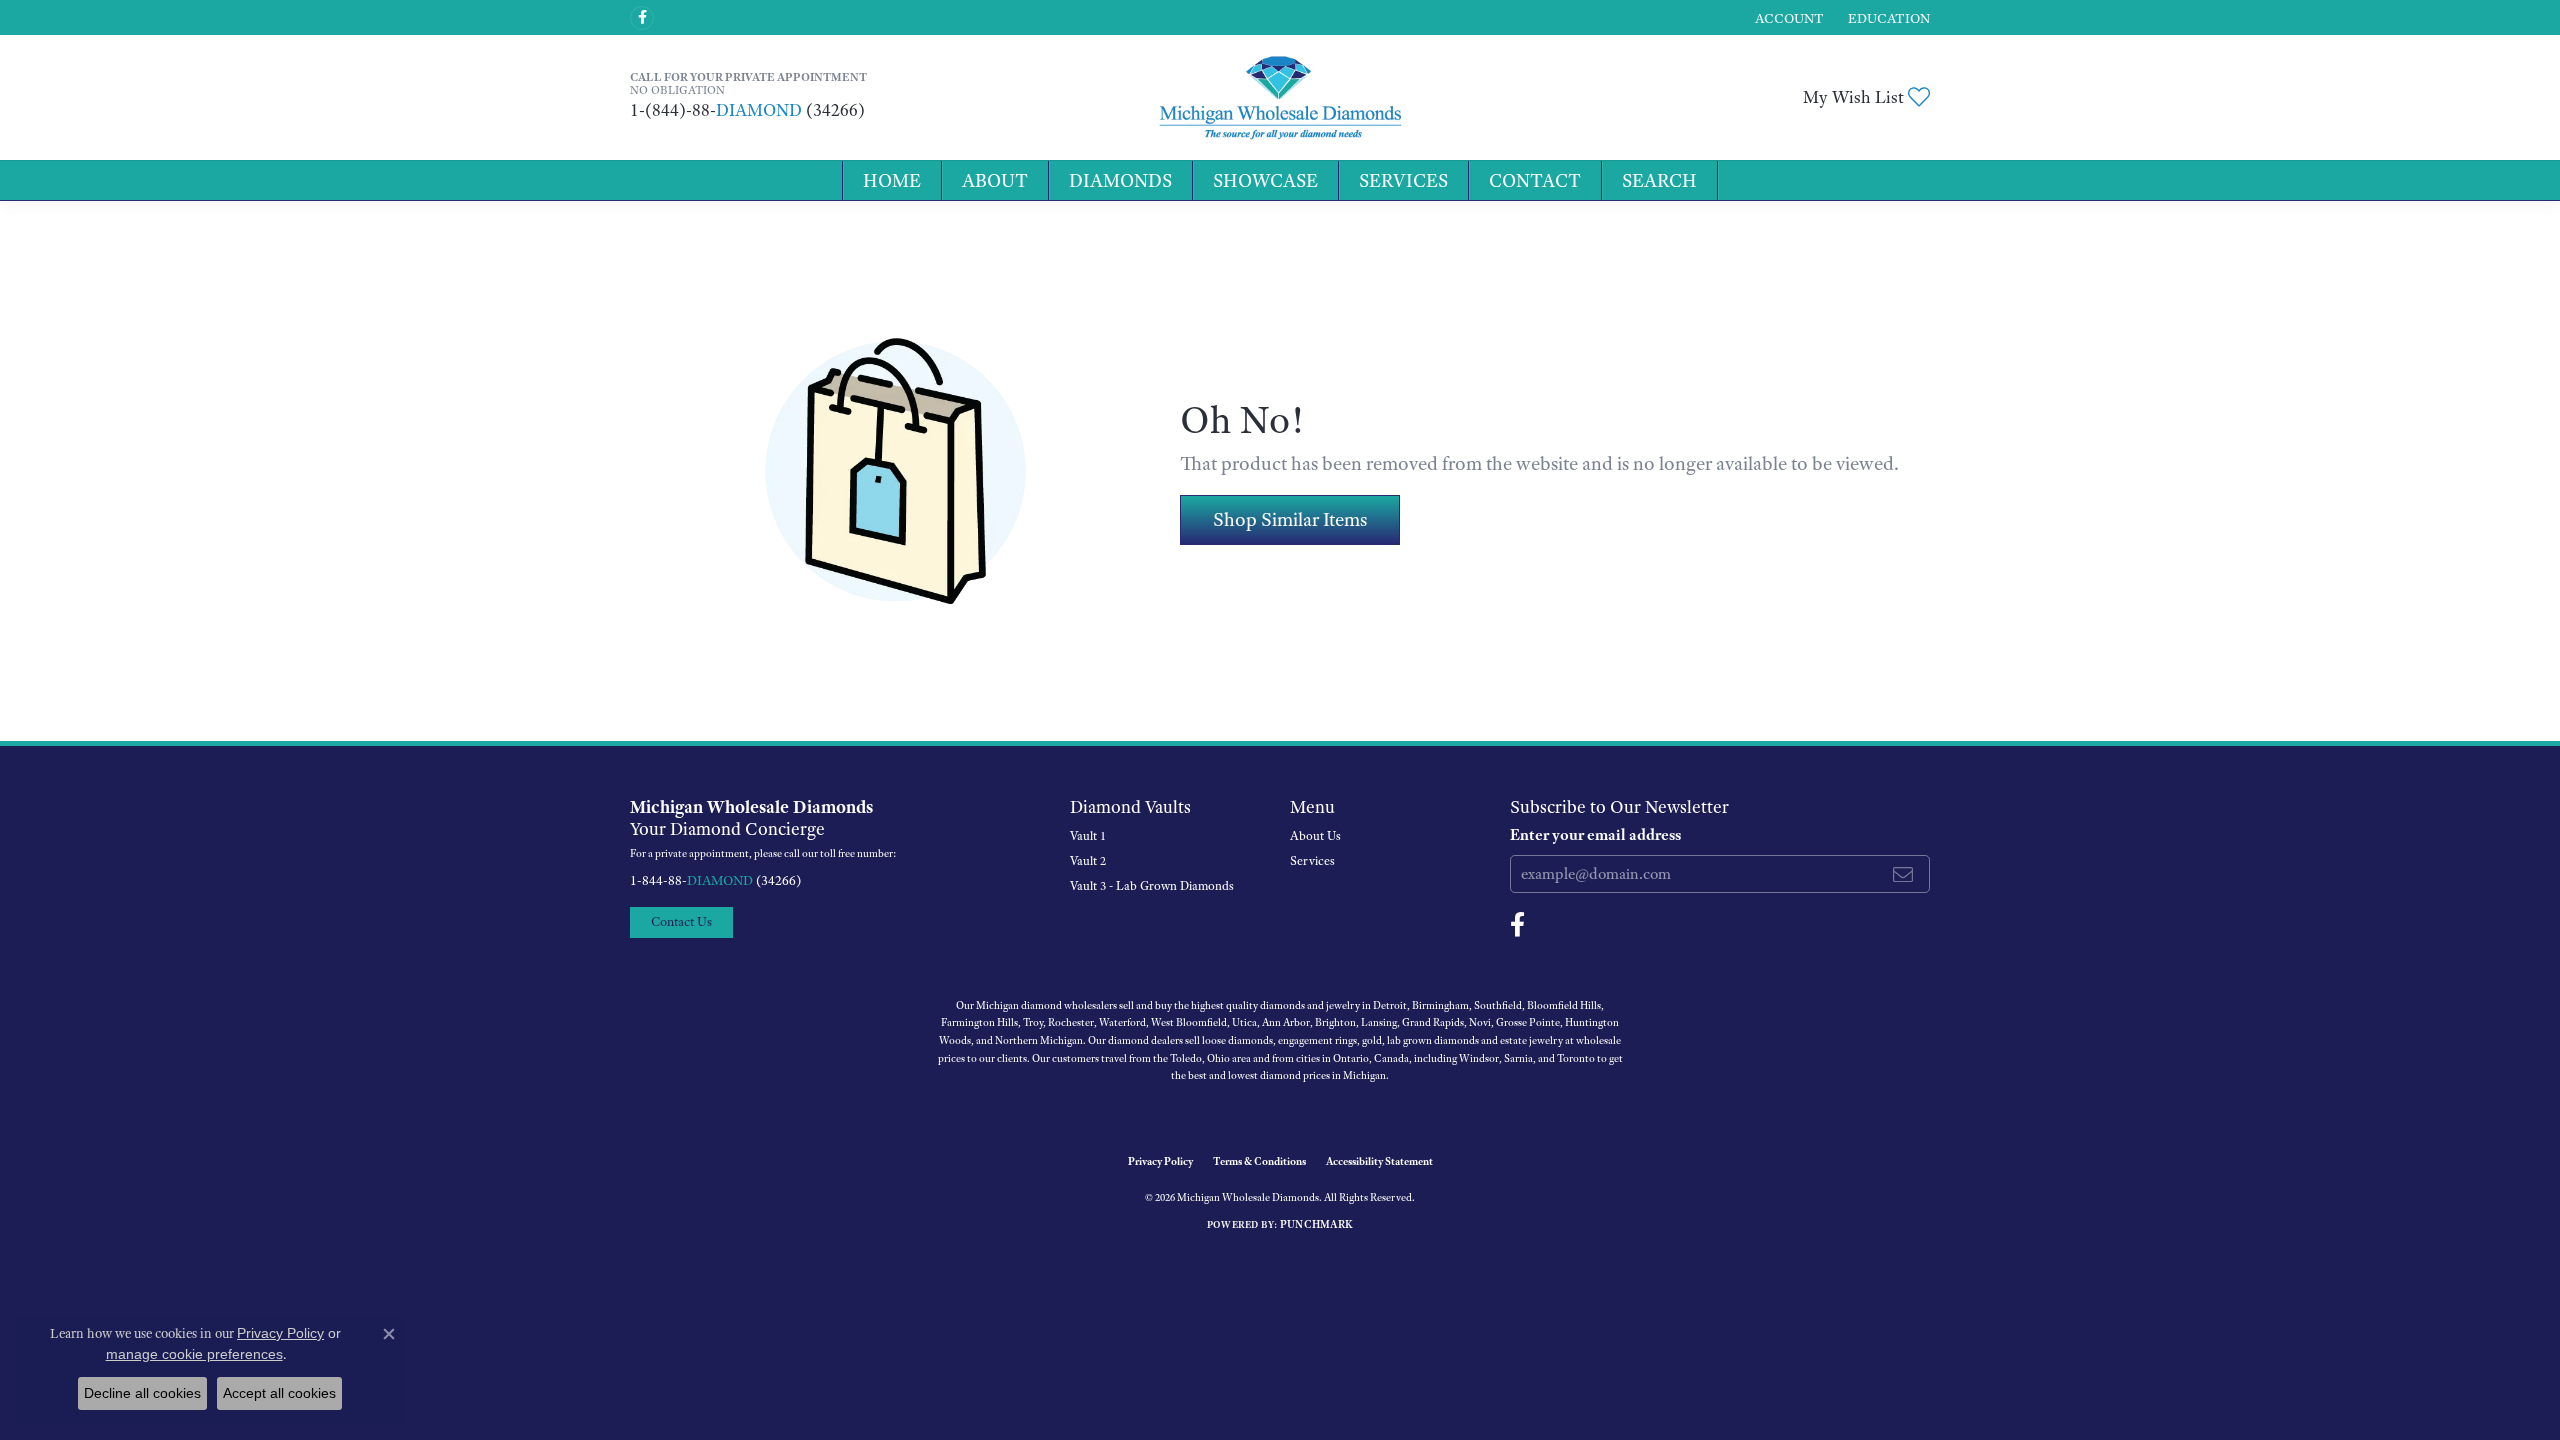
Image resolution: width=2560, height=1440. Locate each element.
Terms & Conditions (1259, 1161)
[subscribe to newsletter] (1903, 874)
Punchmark (1316, 1224)
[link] (1887, 17)
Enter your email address (1595, 835)
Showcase (1265, 180)
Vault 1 (1088, 836)
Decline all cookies (142, 1393)
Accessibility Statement (1379, 1161)
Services (1403, 180)
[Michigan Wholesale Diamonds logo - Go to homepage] (1280, 97)
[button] (1787, 17)
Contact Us (681, 921)
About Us (1315, 836)
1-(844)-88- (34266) (747, 110)
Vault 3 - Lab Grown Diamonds (1152, 886)
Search (1659, 180)
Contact (1535, 180)
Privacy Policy (1160, 1161)
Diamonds (1120, 180)
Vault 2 (1088, 861)
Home (892, 180)
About (995, 180)
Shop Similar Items (1290, 519)
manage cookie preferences (194, 1354)
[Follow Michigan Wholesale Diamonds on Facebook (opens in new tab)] (642, 18)
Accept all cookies (279, 1393)
